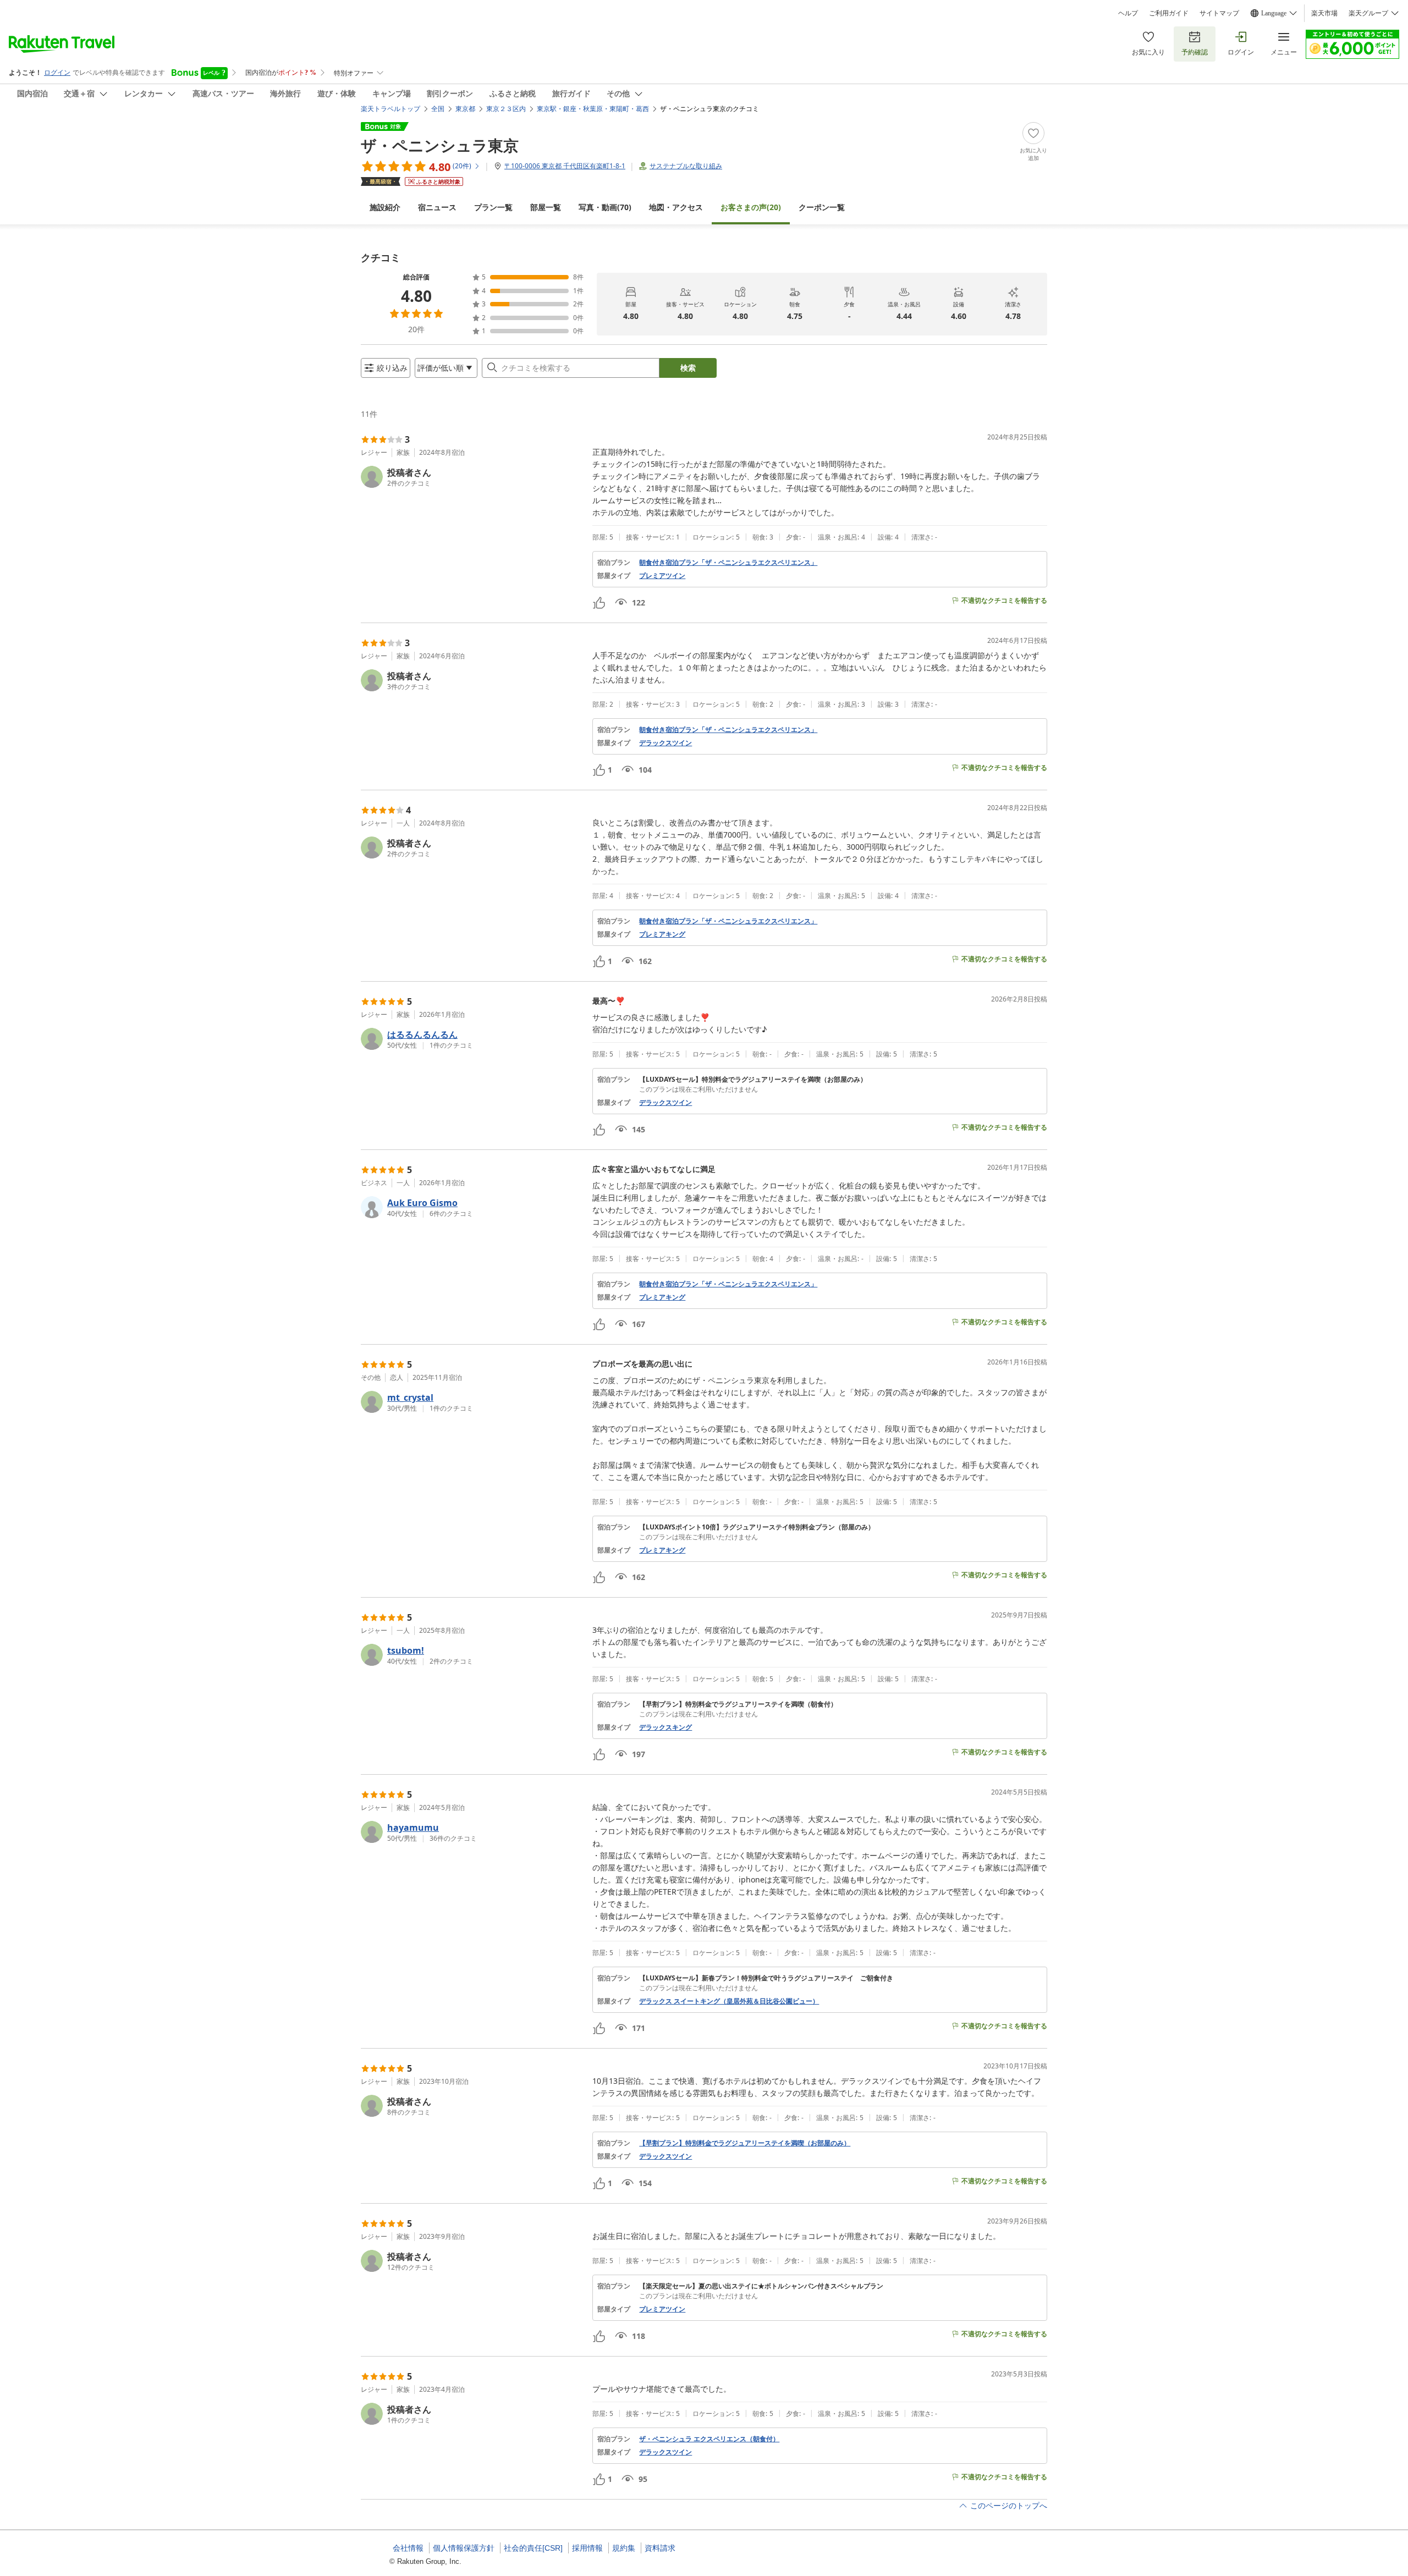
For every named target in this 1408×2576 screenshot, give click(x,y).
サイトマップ (1219, 13)
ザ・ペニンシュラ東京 (440, 145)
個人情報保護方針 (464, 2548)
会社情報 (408, 2548)
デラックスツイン (665, 743)
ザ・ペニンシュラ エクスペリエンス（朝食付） (709, 2439)
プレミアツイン (662, 576)
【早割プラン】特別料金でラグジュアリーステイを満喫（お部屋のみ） (745, 2143)
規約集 (624, 2548)
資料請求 (660, 2548)
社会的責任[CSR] (533, 2548)
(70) (605, 207)
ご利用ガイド (1169, 13)
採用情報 (587, 2548)
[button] (472, 477)
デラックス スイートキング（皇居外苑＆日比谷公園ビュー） (729, 2001)
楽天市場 (1324, 13)
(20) (751, 207)
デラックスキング (665, 1727)
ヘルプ (1128, 13)
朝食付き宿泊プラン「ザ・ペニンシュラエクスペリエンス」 (728, 563)
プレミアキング (662, 934)
